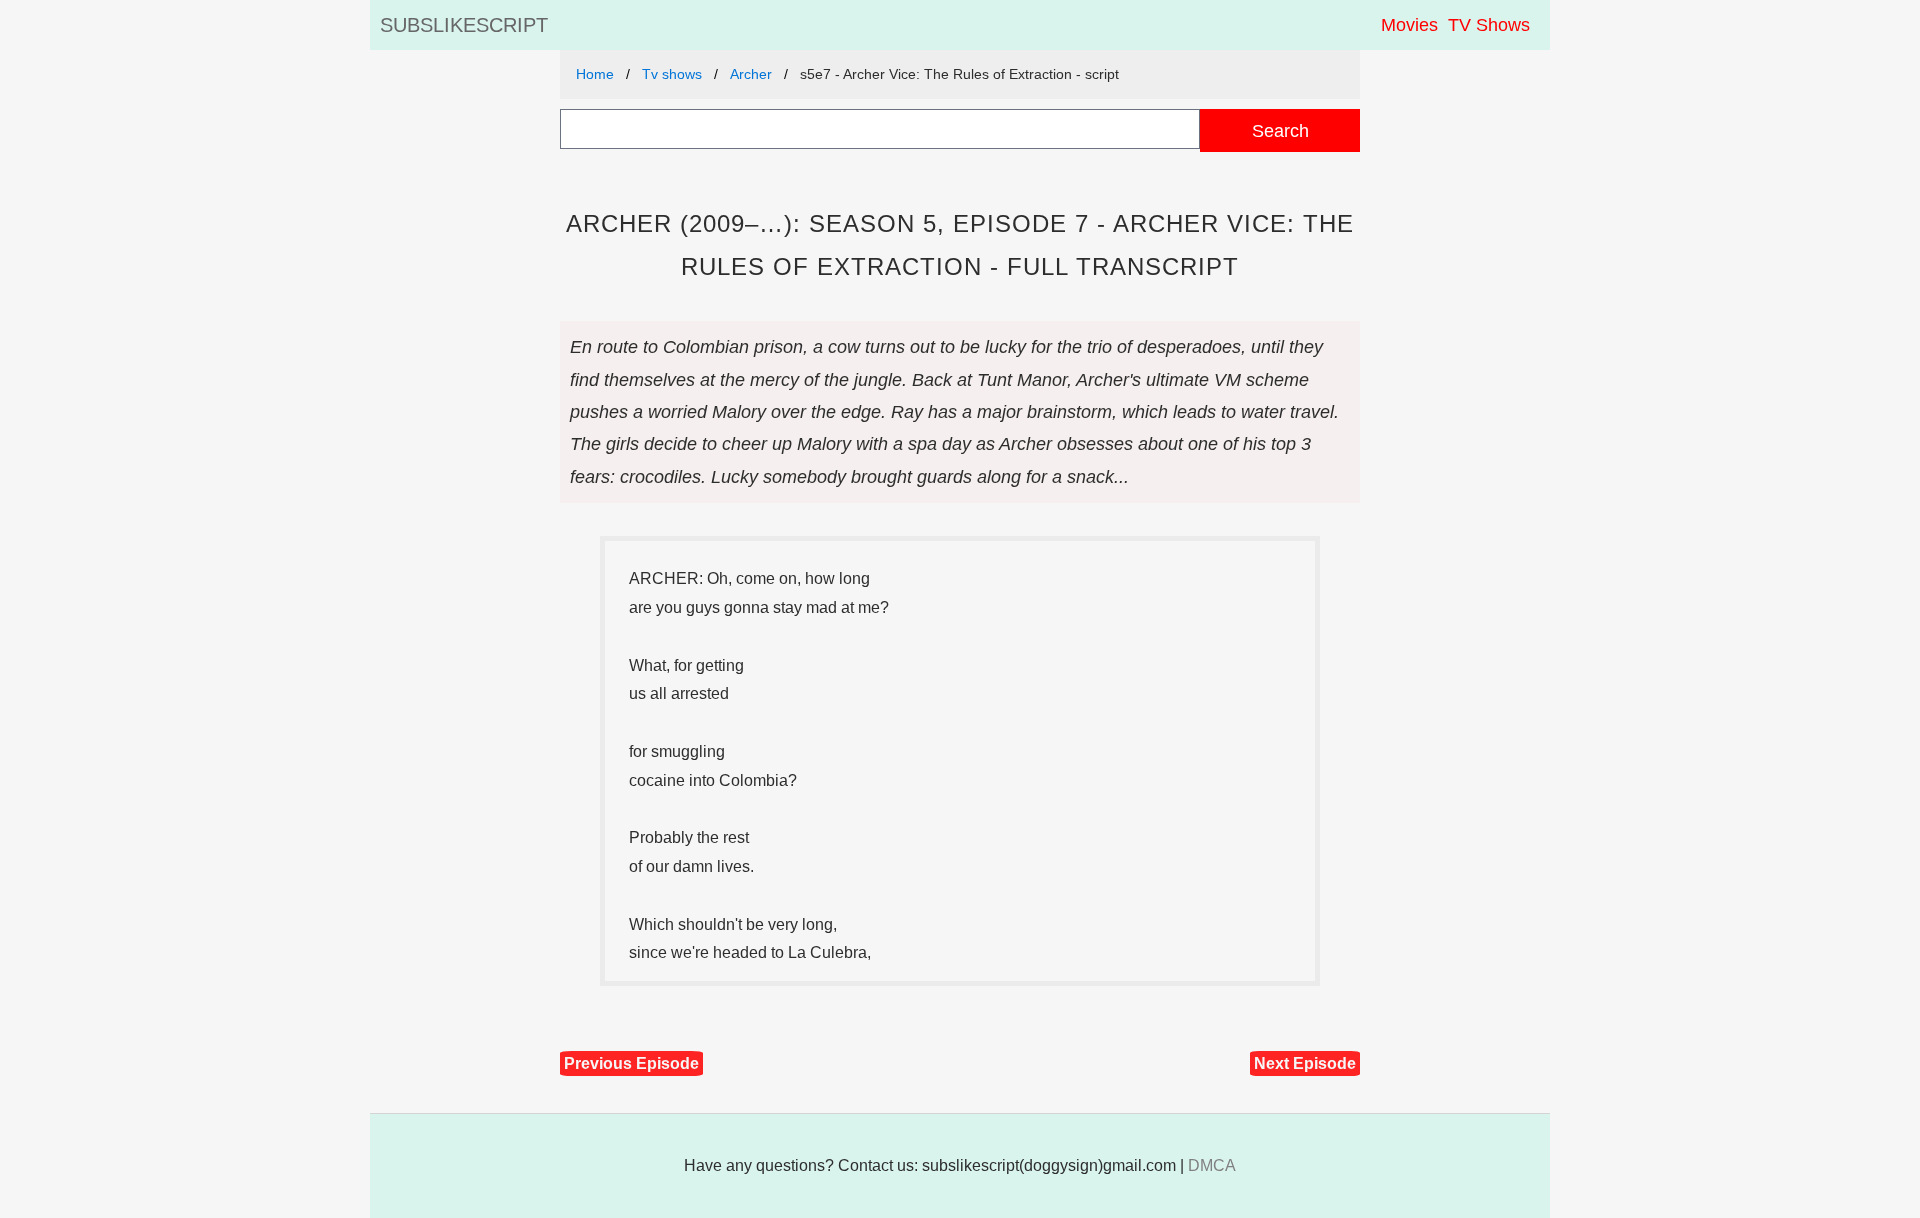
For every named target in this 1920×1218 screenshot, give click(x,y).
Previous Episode (631, 1063)
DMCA (1212, 1165)
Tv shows (672, 74)
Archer (751, 74)
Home (595, 74)
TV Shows (1489, 25)
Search (1280, 130)
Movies (1409, 25)
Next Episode (1305, 1063)
